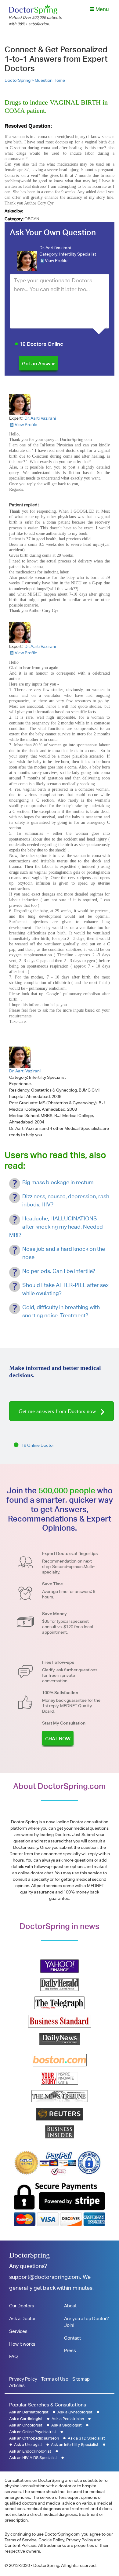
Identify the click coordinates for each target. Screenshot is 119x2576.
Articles (17, 2385)
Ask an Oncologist (26, 2425)
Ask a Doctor (22, 2318)
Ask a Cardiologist (26, 2419)
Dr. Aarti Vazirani (55, 248)
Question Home (50, 80)
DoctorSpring (29, 2255)
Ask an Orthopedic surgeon (34, 2438)
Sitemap (81, 2379)
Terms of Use (55, 2379)
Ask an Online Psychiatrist (33, 2432)
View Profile (56, 260)
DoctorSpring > (20, 80)
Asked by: (14, 211)
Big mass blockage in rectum (58, 1182)
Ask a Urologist (28, 2445)
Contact (72, 2338)
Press (70, 2350)
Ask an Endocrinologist (30, 2451)
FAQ (13, 2356)
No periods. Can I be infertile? (59, 1271)
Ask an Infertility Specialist (75, 2445)
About (70, 2306)
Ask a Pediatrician (68, 2419)
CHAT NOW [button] (58, 1739)
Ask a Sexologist (67, 2425)
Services (18, 2331)
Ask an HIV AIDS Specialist (33, 2458)
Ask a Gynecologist (75, 2412)
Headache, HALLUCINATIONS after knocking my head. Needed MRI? (56, 1227)
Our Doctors (22, 2306)
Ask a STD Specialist (86, 2438)
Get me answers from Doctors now (58, 1411)
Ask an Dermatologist (29, 2412)
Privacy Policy (23, 2379)
